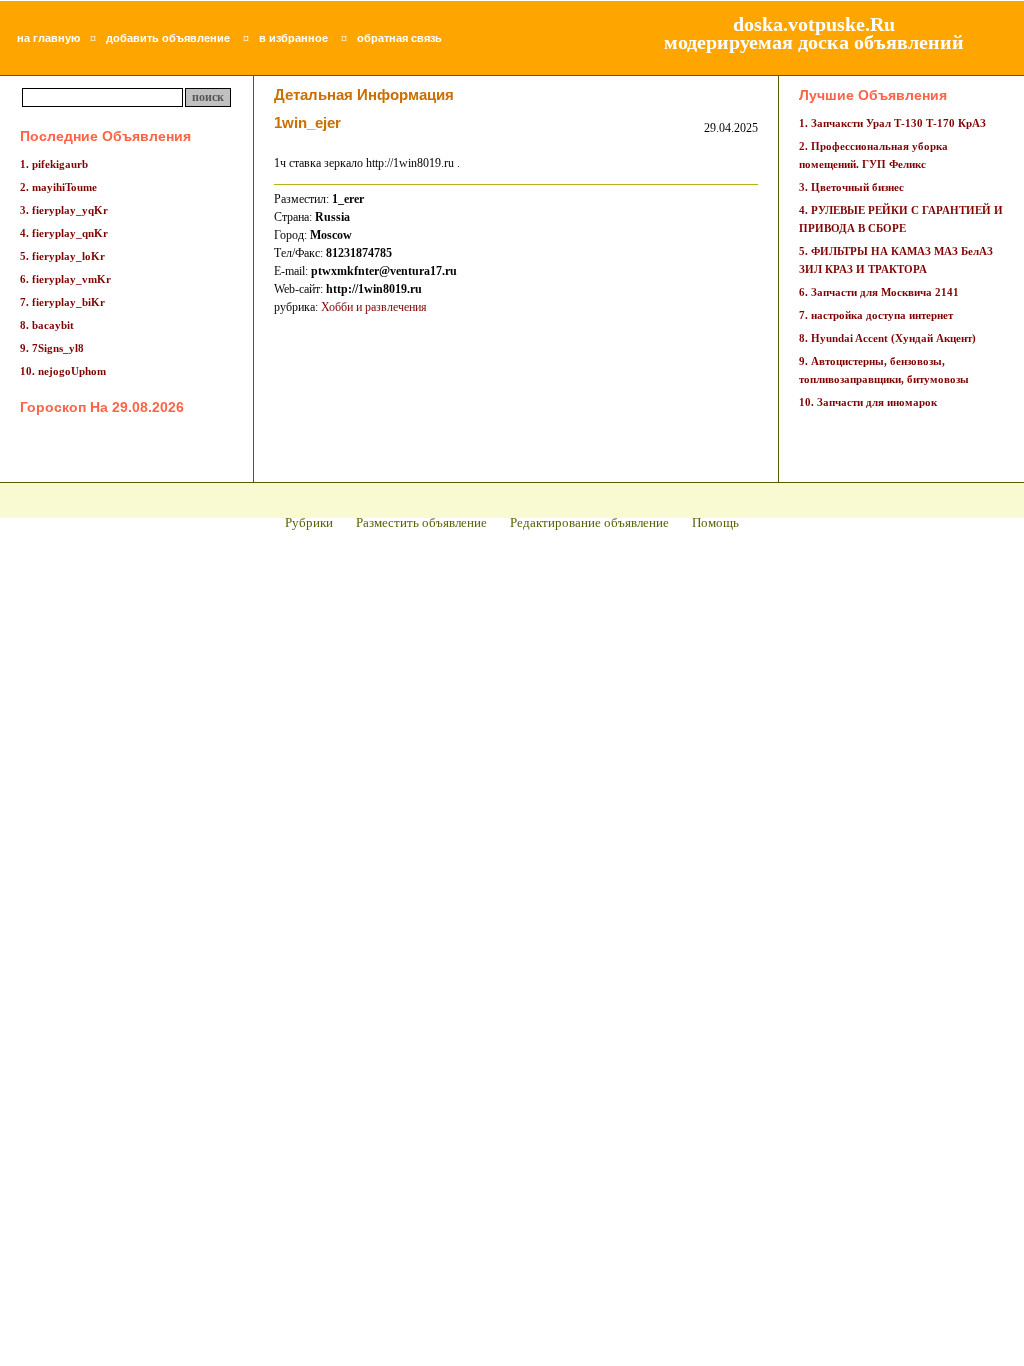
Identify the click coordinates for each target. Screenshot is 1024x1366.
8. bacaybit (47, 325)
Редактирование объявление (589, 522)
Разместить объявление (421, 522)
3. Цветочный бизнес (851, 187)
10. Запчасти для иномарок (868, 402)
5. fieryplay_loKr (62, 256)
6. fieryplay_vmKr (65, 279)
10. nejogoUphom (63, 371)
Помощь (715, 522)
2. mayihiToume (58, 187)
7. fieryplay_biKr (62, 302)
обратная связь (399, 38)
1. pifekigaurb (54, 164)
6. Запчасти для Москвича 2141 (879, 292)
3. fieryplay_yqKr (64, 210)
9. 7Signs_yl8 (52, 348)
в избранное (293, 38)
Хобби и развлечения (374, 307)
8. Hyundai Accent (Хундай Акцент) (887, 338)
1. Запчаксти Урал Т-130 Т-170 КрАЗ (892, 123)
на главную (48, 38)
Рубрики (309, 522)
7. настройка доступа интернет (876, 315)
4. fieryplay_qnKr (64, 233)
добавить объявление (168, 38)
